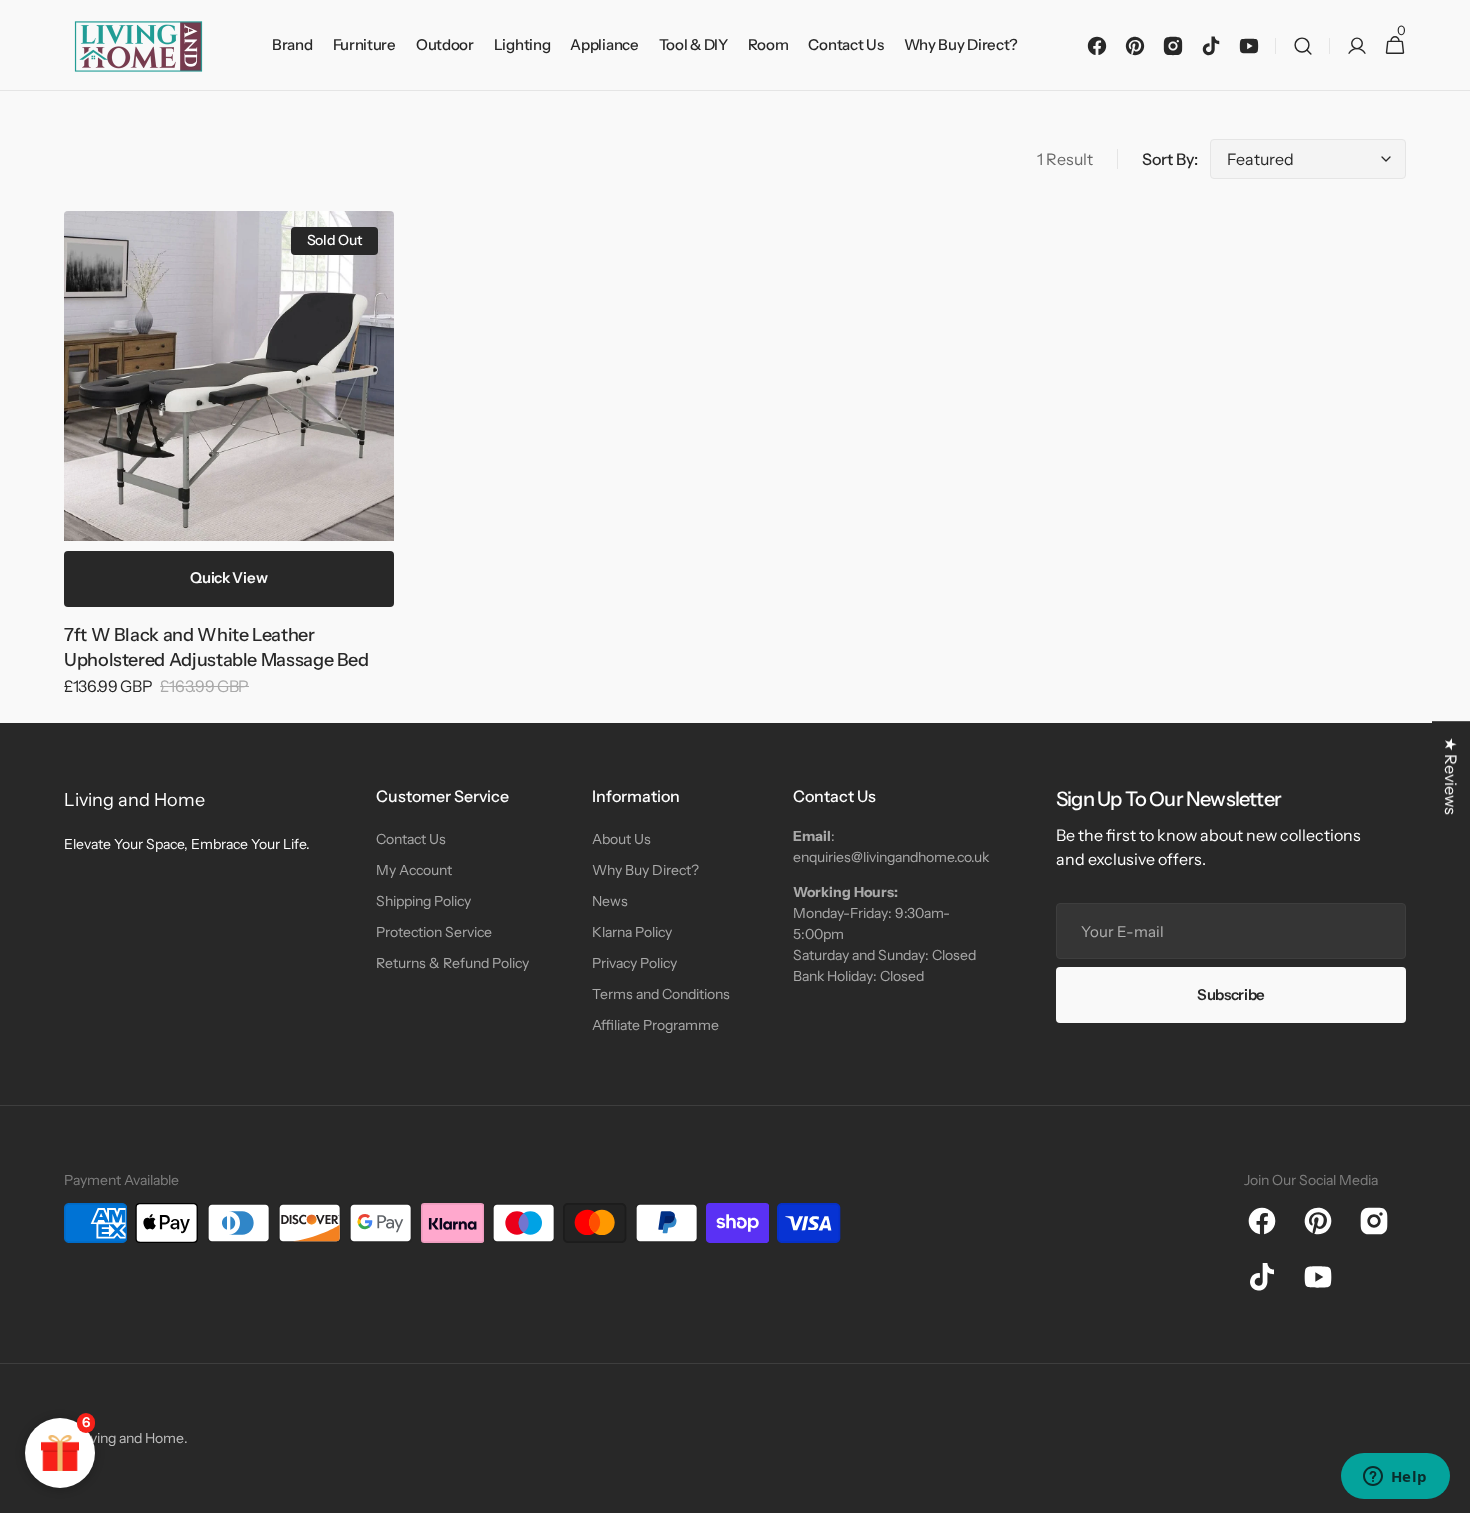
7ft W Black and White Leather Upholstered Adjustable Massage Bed (216, 647)
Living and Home (131, 1438)
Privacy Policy (634, 963)
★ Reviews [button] (1451, 776)
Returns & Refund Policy (452, 963)
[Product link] (229, 467)
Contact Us (411, 839)
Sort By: (1170, 159)
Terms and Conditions (661, 994)
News (610, 901)
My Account (414, 870)
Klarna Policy (632, 932)
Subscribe (1231, 994)
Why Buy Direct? (645, 870)
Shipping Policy (423, 901)
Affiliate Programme (655, 1025)
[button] (1303, 45)
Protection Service (434, 932)
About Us (621, 839)
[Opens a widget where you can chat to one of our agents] (1395, 1478)
